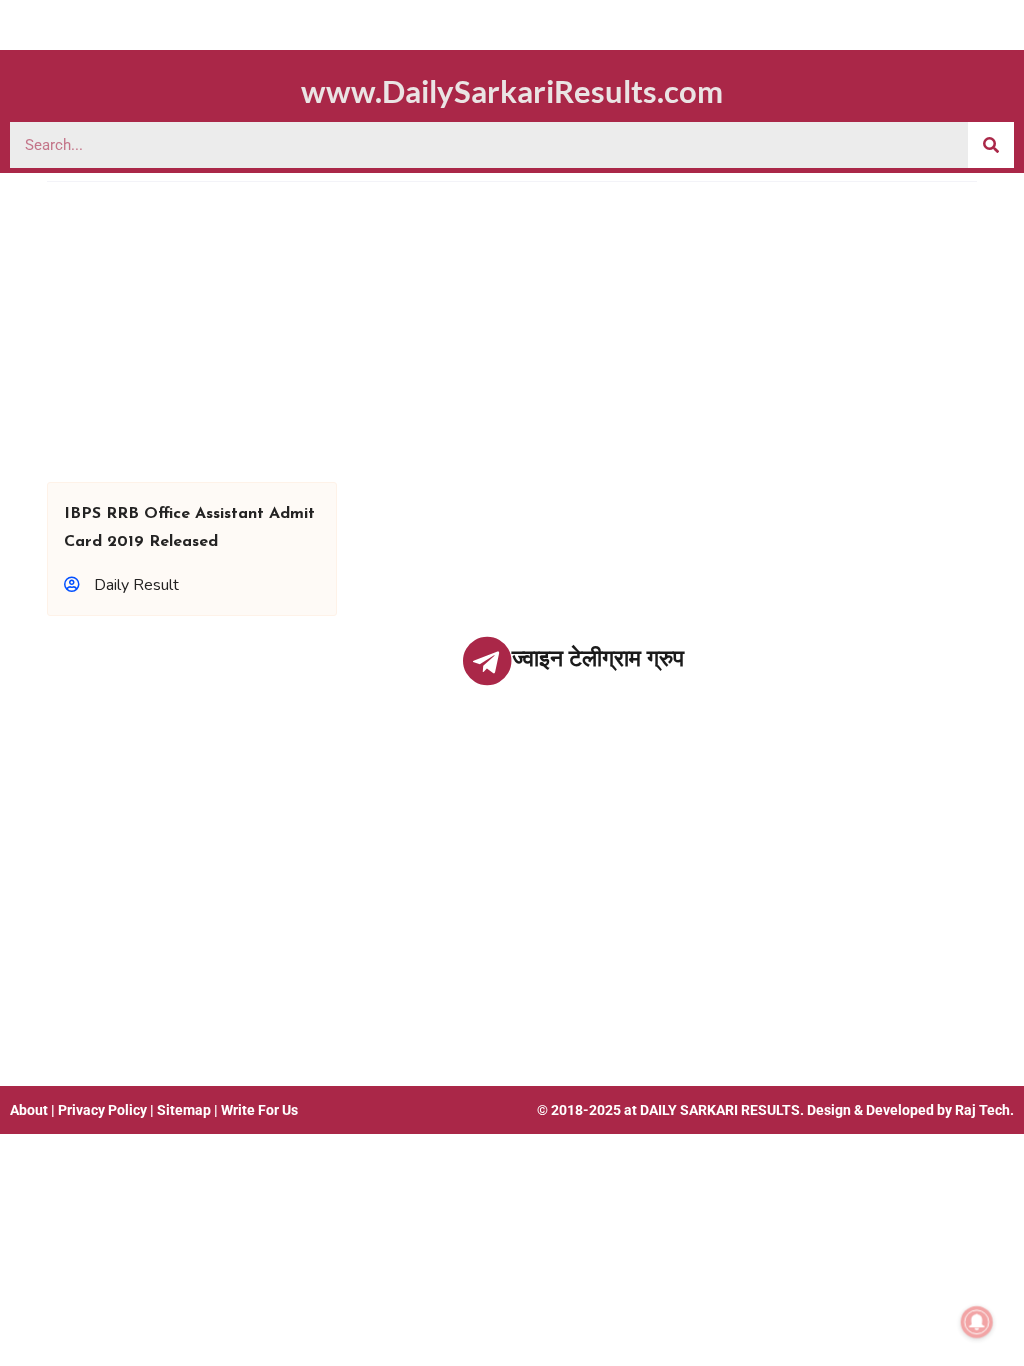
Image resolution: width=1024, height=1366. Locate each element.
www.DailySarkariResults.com (512, 91)
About (29, 1110)
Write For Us (259, 1110)
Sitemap (184, 1110)
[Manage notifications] (977, 1322)
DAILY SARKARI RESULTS (720, 1110)
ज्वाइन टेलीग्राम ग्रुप (598, 658)
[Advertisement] (512, 332)
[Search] (991, 145)
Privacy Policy (102, 1110)
